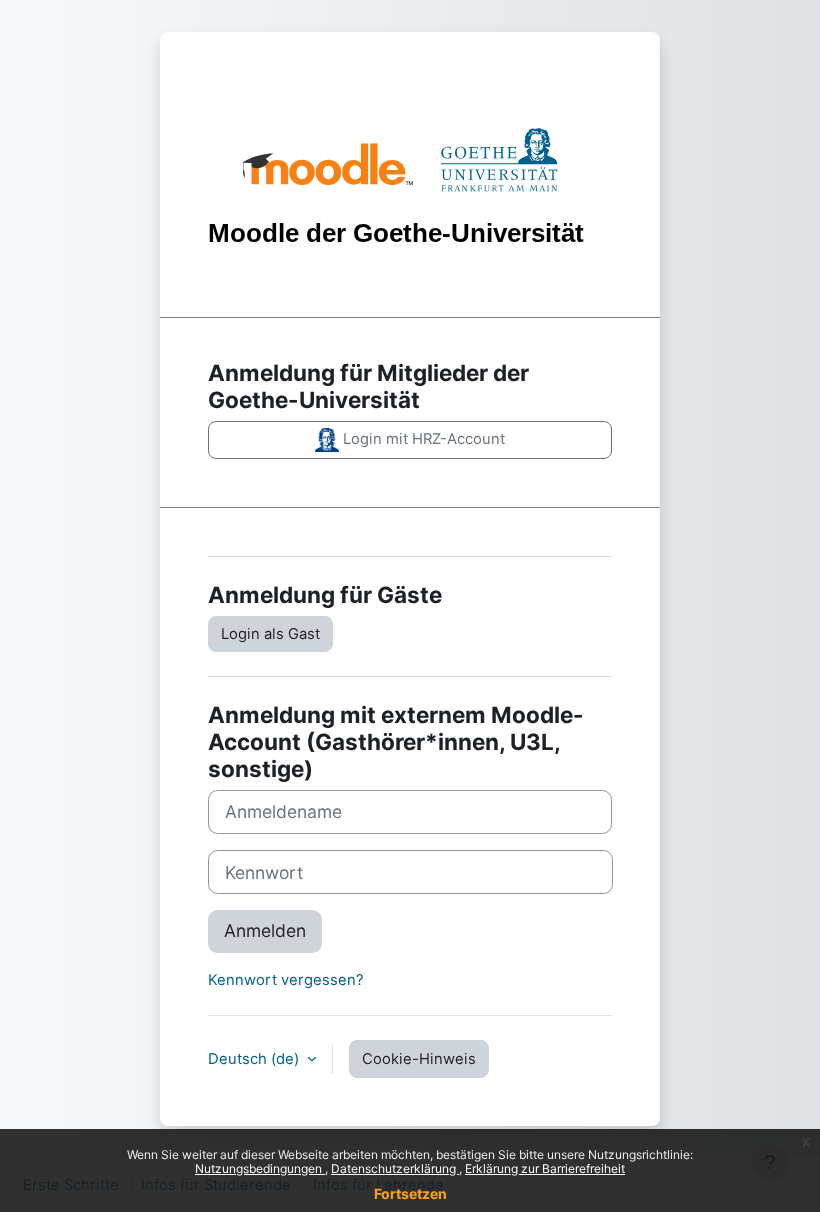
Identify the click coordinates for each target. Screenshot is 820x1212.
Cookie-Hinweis (419, 1059)
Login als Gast (270, 634)
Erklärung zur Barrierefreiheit (545, 1168)
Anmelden (265, 930)
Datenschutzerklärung (395, 1168)
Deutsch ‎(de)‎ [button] (255, 1059)
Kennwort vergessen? (286, 980)
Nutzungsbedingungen (260, 1168)
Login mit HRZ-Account (422, 439)
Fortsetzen (410, 1193)
